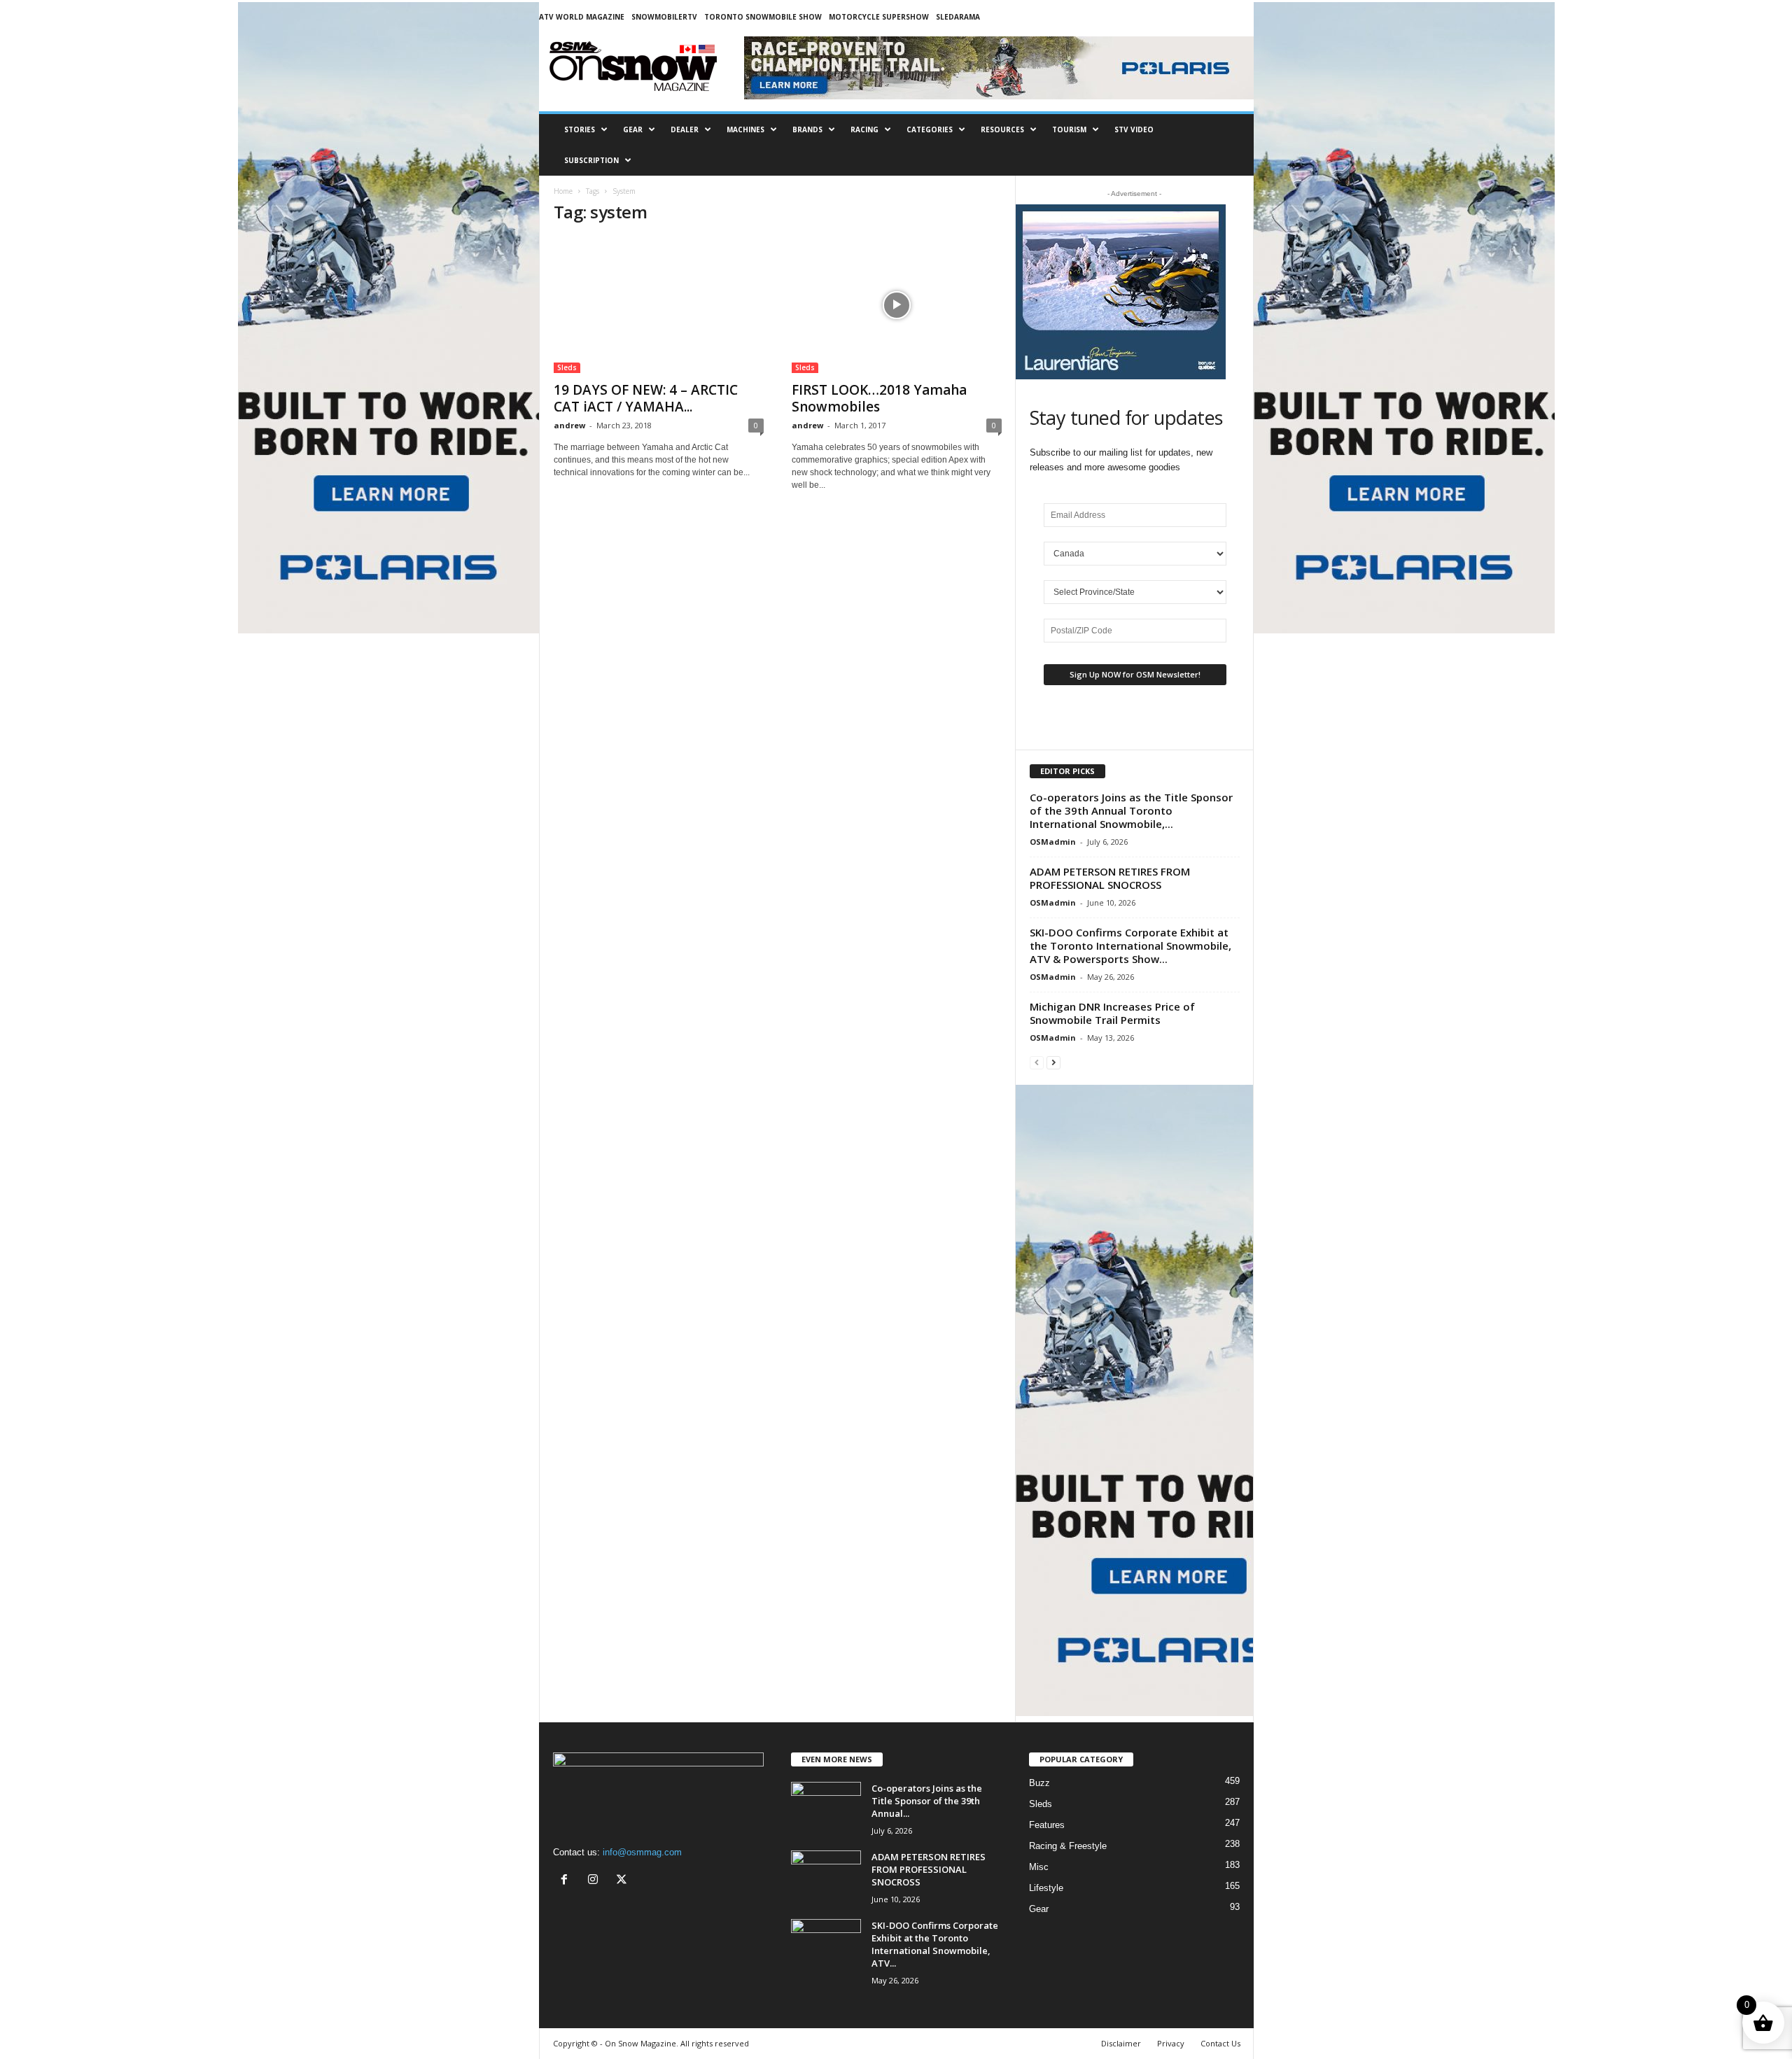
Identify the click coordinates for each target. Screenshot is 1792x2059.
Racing (864, 129)
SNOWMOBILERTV (664, 17)
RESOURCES (1002, 129)
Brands (807, 129)
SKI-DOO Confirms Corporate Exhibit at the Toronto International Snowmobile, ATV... (935, 1944)
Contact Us (1220, 2043)
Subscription (591, 160)
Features (1047, 1825)
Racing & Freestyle (1068, 1846)
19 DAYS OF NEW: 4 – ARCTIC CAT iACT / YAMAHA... (646, 398)
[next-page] (1053, 1062)
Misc (1039, 1867)
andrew (569, 425)
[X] (623, 1881)
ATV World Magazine (582, 17)
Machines (745, 129)
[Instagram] (596, 1881)
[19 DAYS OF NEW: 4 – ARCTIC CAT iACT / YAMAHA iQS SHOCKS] (659, 305)
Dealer (685, 129)
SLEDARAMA (958, 17)
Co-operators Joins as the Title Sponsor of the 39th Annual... (927, 1801)
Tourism (1069, 129)
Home (563, 191)
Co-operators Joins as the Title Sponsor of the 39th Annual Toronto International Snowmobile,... (1131, 810)
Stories (580, 129)
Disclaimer (1121, 2043)
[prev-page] (1037, 1062)
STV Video (1134, 129)
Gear (633, 129)
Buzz (1039, 1783)
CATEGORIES (930, 129)
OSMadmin (1053, 842)
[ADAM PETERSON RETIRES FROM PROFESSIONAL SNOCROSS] (826, 1877)
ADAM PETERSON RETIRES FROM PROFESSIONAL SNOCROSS (1110, 878)
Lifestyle (1046, 1888)
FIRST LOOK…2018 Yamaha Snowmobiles (879, 398)
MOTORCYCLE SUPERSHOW (879, 17)
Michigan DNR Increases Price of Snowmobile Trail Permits (1112, 1013)
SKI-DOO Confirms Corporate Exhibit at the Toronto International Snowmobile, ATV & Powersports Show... (1130, 946)
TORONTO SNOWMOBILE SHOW (763, 17)
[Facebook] (567, 1881)
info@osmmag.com (642, 1852)
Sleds (567, 367)
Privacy (1171, 2043)
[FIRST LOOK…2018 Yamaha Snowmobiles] (897, 305)
